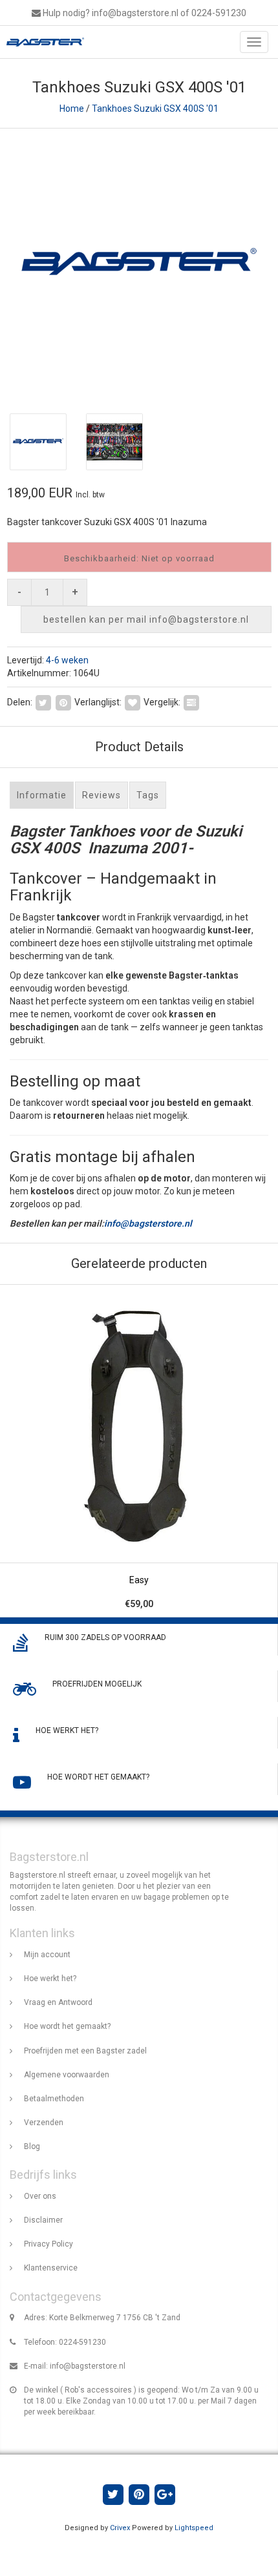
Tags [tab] (148, 795)
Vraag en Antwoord (58, 2002)
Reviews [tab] (102, 795)
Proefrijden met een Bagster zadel (85, 2051)
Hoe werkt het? (50, 1979)
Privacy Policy (48, 2244)
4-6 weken (67, 660)
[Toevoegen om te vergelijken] (191, 702)
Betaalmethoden (54, 2099)
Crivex (120, 2528)
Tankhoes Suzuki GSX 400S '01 (155, 109)
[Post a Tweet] (43, 702)
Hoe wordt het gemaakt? (67, 2026)
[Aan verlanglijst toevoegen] (133, 702)
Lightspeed (194, 2528)
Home (72, 109)
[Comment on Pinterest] (63, 702)
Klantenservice (51, 2268)
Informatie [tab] (42, 795)
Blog (32, 2146)
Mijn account (47, 1955)
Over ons (40, 2196)
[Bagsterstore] (42, 42)
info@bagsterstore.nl (148, 1223)
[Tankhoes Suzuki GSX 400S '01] (139, 265)
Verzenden (44, 2123)
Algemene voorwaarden (67, 2075)
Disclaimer (43, 2220)
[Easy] (139, 1451)
